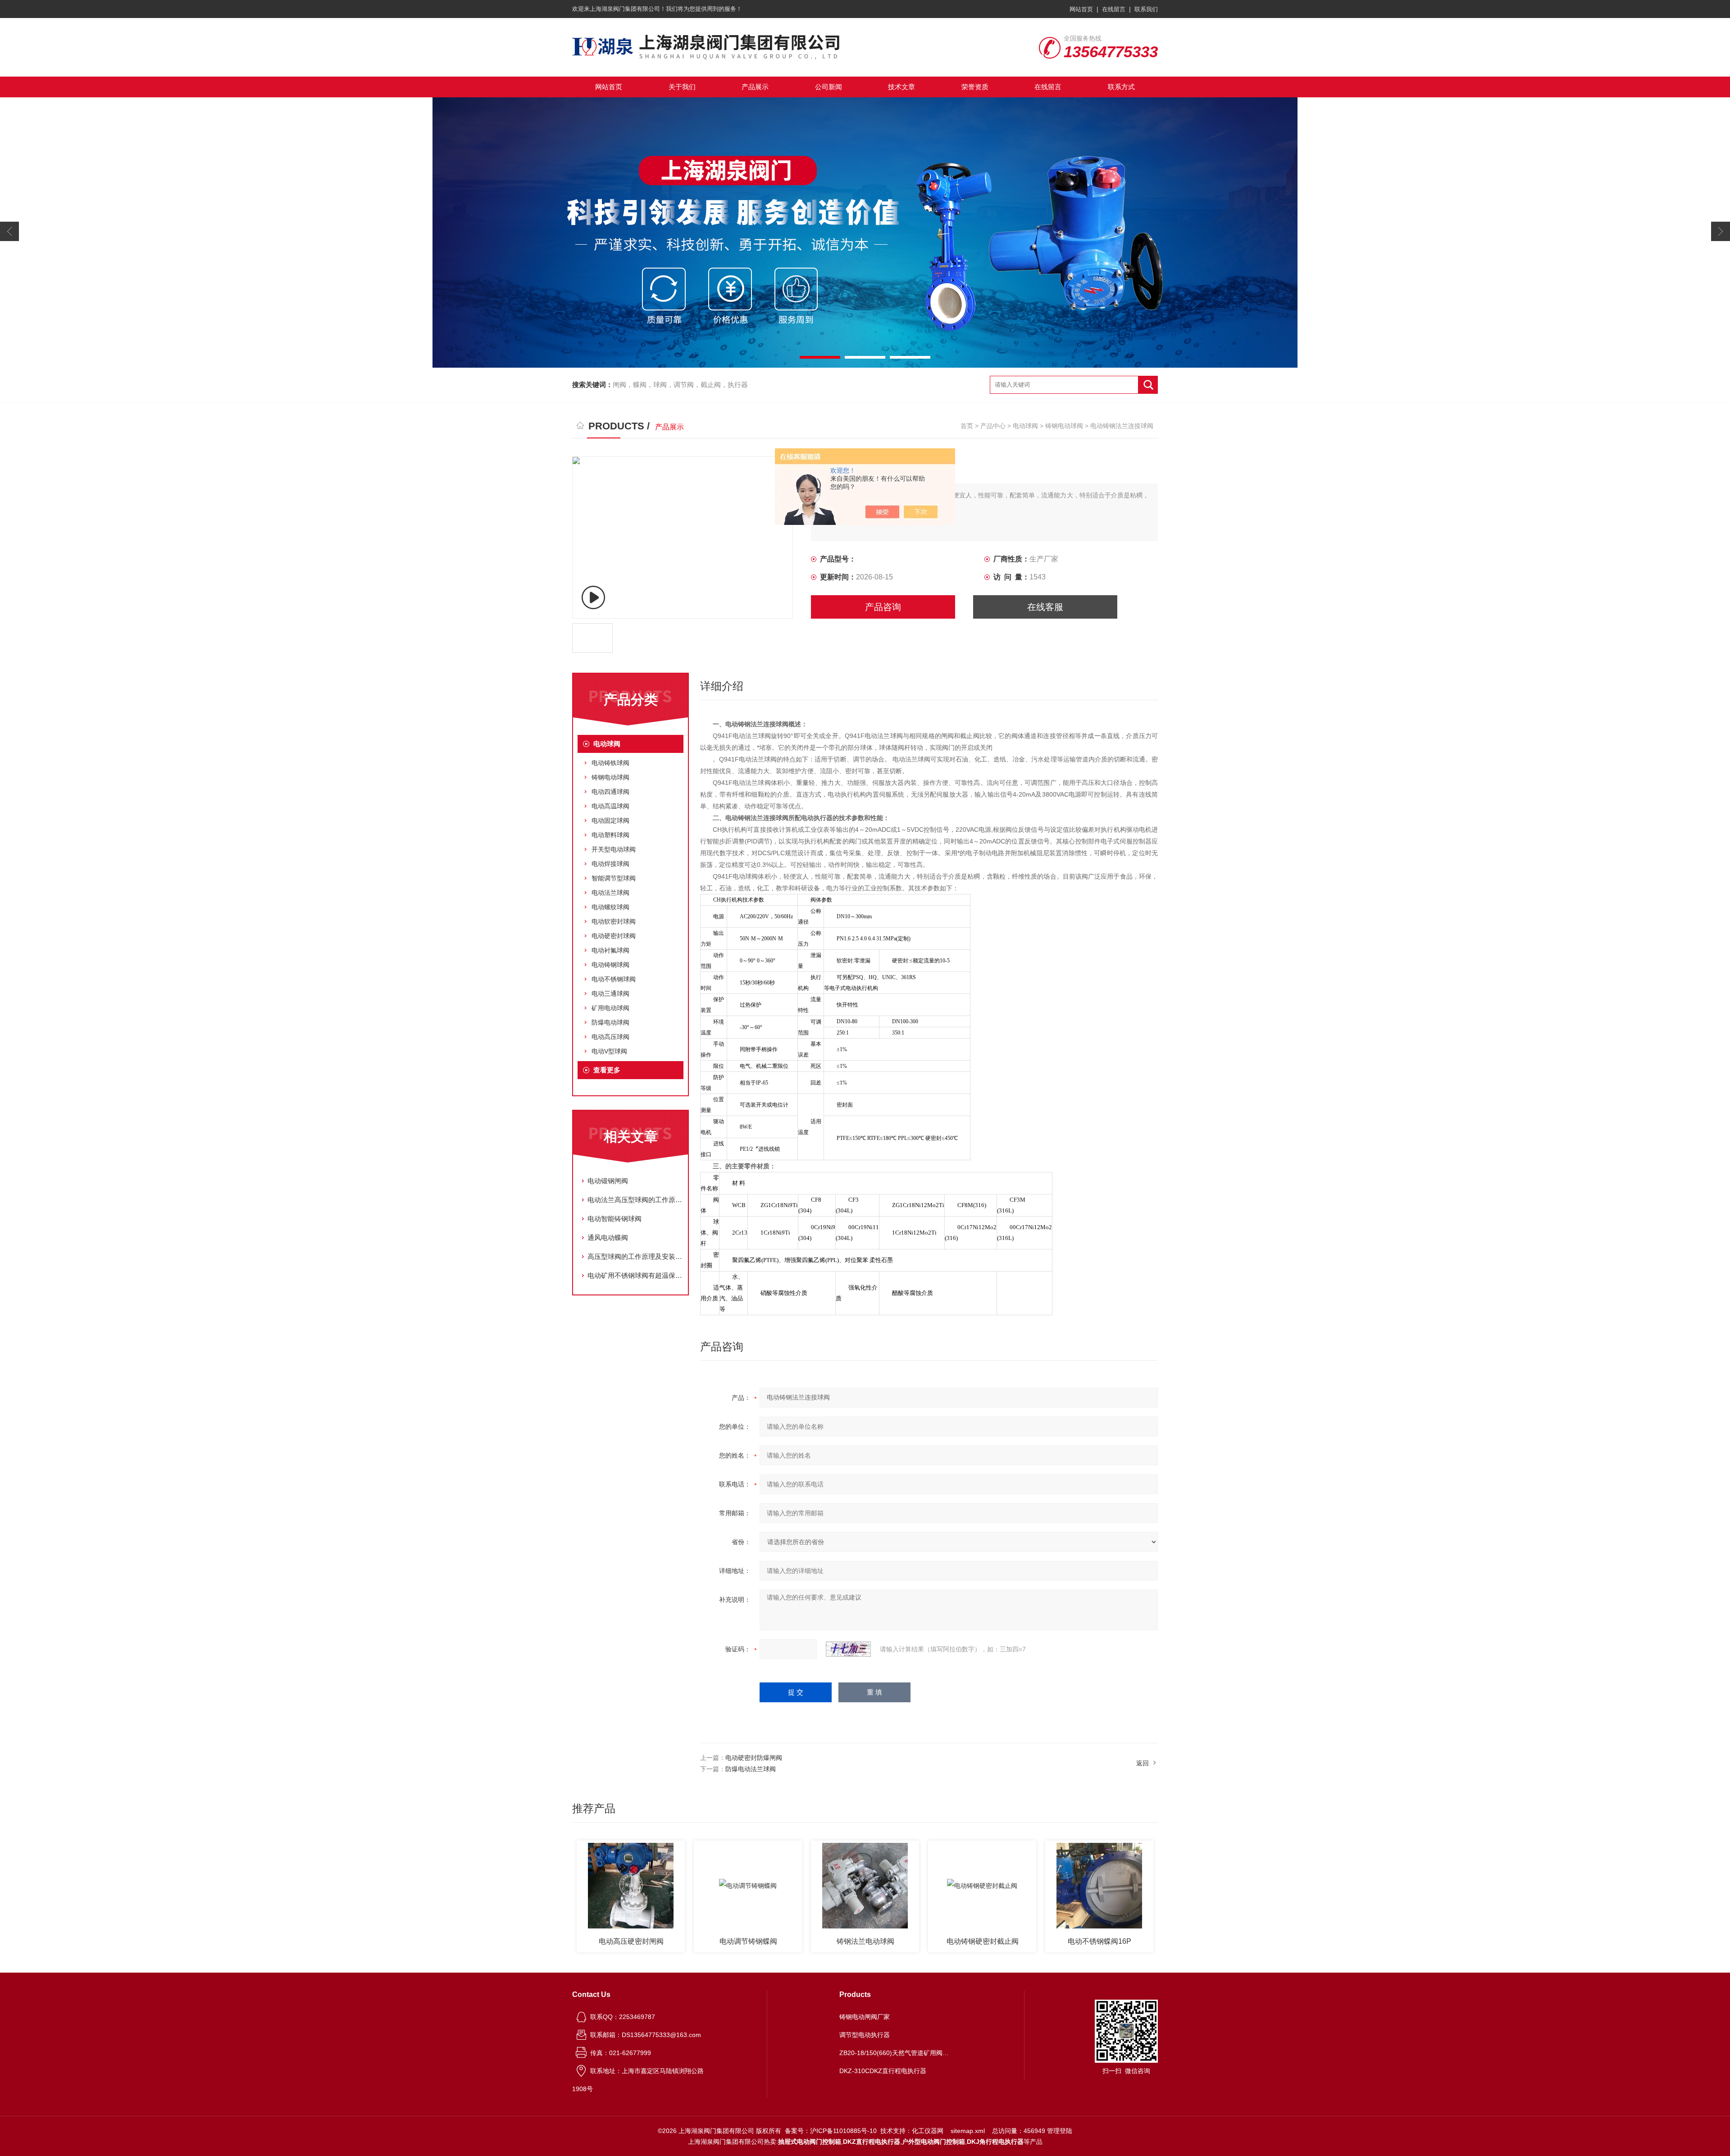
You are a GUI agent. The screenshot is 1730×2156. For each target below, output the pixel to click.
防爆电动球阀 (610, 1022)
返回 (1143, 1763)
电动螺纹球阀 (610, 907)
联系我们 (1146, 9)
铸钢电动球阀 (1064, 426)
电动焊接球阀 (610, 864)
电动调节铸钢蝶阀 (631, 1941)
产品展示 (755, 87)
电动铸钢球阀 (610, 965)
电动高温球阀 (610, 806)
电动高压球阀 (610, 1037)
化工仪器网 (928, 2131)
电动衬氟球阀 (610, 950)
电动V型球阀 (609, 1051)
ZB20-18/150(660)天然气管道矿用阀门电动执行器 (896, 2053)
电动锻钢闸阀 (608, 1181)
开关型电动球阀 (614, 849)
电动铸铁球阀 (610, 763)
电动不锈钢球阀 (614, 979)
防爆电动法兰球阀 (751, 1769)
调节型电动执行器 (865, 2035)
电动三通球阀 (610, 994)
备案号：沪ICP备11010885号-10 (831, 2131)
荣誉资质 (975, 87)
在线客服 (1045, 607)
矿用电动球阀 (610, 1008)
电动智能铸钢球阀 (615, 1219)
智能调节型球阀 (614, 878)
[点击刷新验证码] (848, 1649)
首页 (967, 426)
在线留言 (1114, 9)
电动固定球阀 (610, 820)
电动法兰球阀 (610, 893)
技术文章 (901, 87)
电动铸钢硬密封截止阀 (865, 1941)
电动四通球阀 (610, 792)
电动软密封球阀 (614, 921)
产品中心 (993, 426)
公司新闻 (829, 87)
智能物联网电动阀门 (1100, 1941)
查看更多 (607, 1070)
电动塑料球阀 (610, 835)
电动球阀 (1025, 426)
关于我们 (682, 87)
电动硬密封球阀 (614, 936)
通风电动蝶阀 (608, 1238)
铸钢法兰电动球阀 (748, 1941)
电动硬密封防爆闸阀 (754, 1758)
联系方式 (1121, 87)
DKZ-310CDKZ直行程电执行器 (883, 2071)
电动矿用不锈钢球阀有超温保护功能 (635, 1275)
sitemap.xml (968, 2131)
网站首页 (1081, 9)
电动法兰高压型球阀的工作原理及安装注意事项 (635, 1200)
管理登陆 (1060, 2131)
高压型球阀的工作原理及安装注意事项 (635, 1256)
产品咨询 (883, 607)
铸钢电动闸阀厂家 (865, 2017)
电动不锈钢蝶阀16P (982, 1941)
